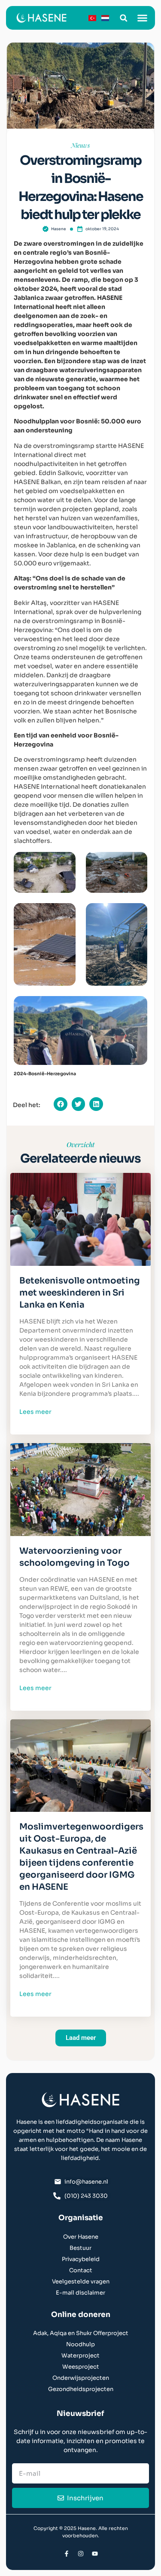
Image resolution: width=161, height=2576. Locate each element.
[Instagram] (81, 2554)
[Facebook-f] (67, 2554)
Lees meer (35, 1412)
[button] (123, 18)
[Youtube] (95, 2554)
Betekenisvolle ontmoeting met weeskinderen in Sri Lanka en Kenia (80, 1293)
